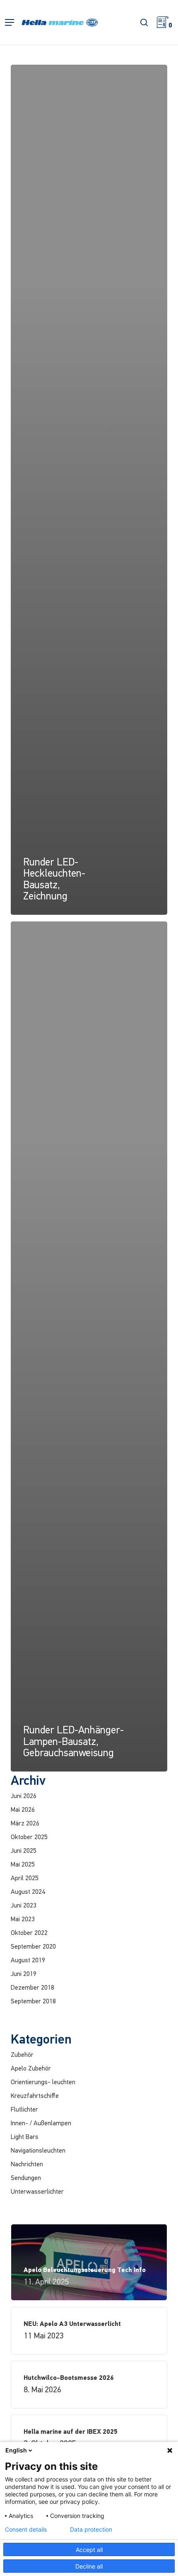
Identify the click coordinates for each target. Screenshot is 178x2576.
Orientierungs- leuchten (43, 2083)
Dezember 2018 (32, 1988)
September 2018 (33, 2002)
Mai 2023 (23, 1920)
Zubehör (22, 2055)
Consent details (26, 2530)
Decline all (89, 2566)
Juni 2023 (24, 1906)
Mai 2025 (23, 1865)
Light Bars (25, 2137)
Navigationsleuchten (38, 2151)
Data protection (91, 2530)
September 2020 (33, 1947)
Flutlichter (24, 2110)
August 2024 (28, 1892)
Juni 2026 (24, 1796)
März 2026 (25, 1824)
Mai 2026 (23, 1810)
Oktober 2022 (29, 1933)
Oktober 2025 (29, 1837)
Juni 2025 (24, 1851)
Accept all (89, 2550)
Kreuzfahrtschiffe (35, 2096)
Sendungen (26, 2178)
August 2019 (28, 1961)
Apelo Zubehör (31, 2069)
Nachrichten (27, 2165)
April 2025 (25, 1879)
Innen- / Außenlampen (41, 2124)
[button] (10, 23)
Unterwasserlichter (37, 2192)
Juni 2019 (24, 1974)
